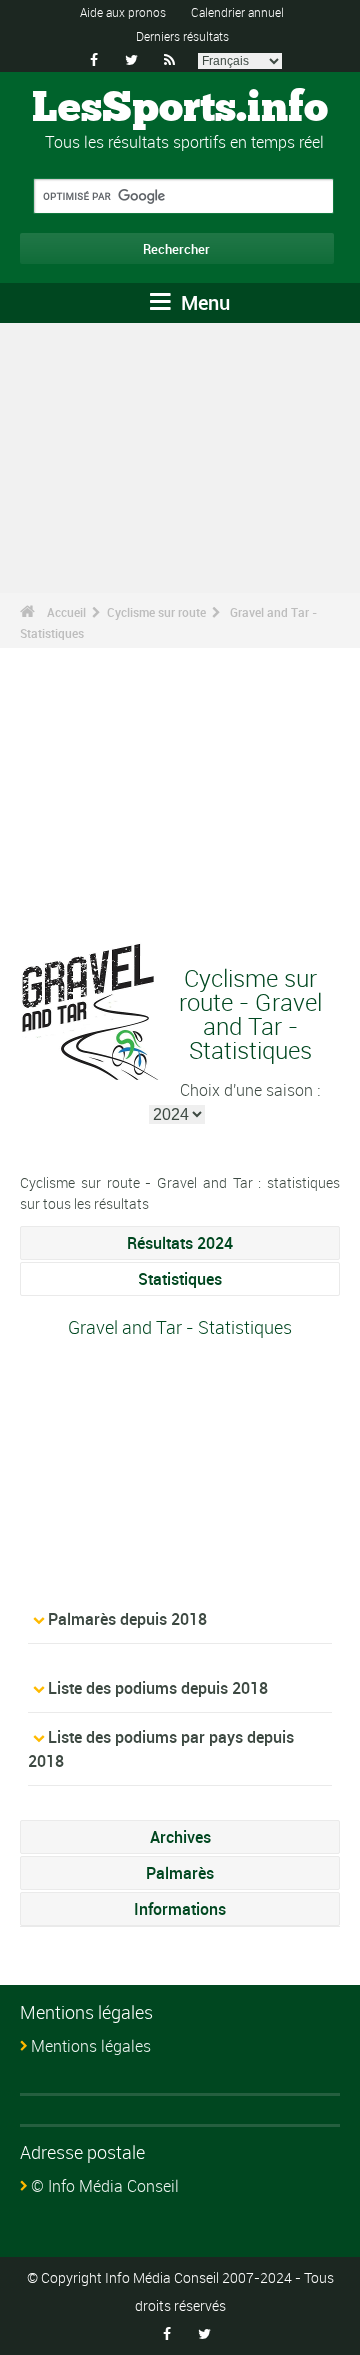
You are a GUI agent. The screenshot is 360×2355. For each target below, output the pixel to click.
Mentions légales (91, 2046)
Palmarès (180, 1873)
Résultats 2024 (180, 1243)
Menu (203, 302)
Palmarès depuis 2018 (127, 1619)
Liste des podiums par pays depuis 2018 (161, 1749)
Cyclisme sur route (156, 612)
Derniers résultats (182, 36)
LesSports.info (180, 109)
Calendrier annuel (237, 12)
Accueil (66, 612)
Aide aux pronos (123, 12)
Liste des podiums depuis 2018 (158, 1688)
